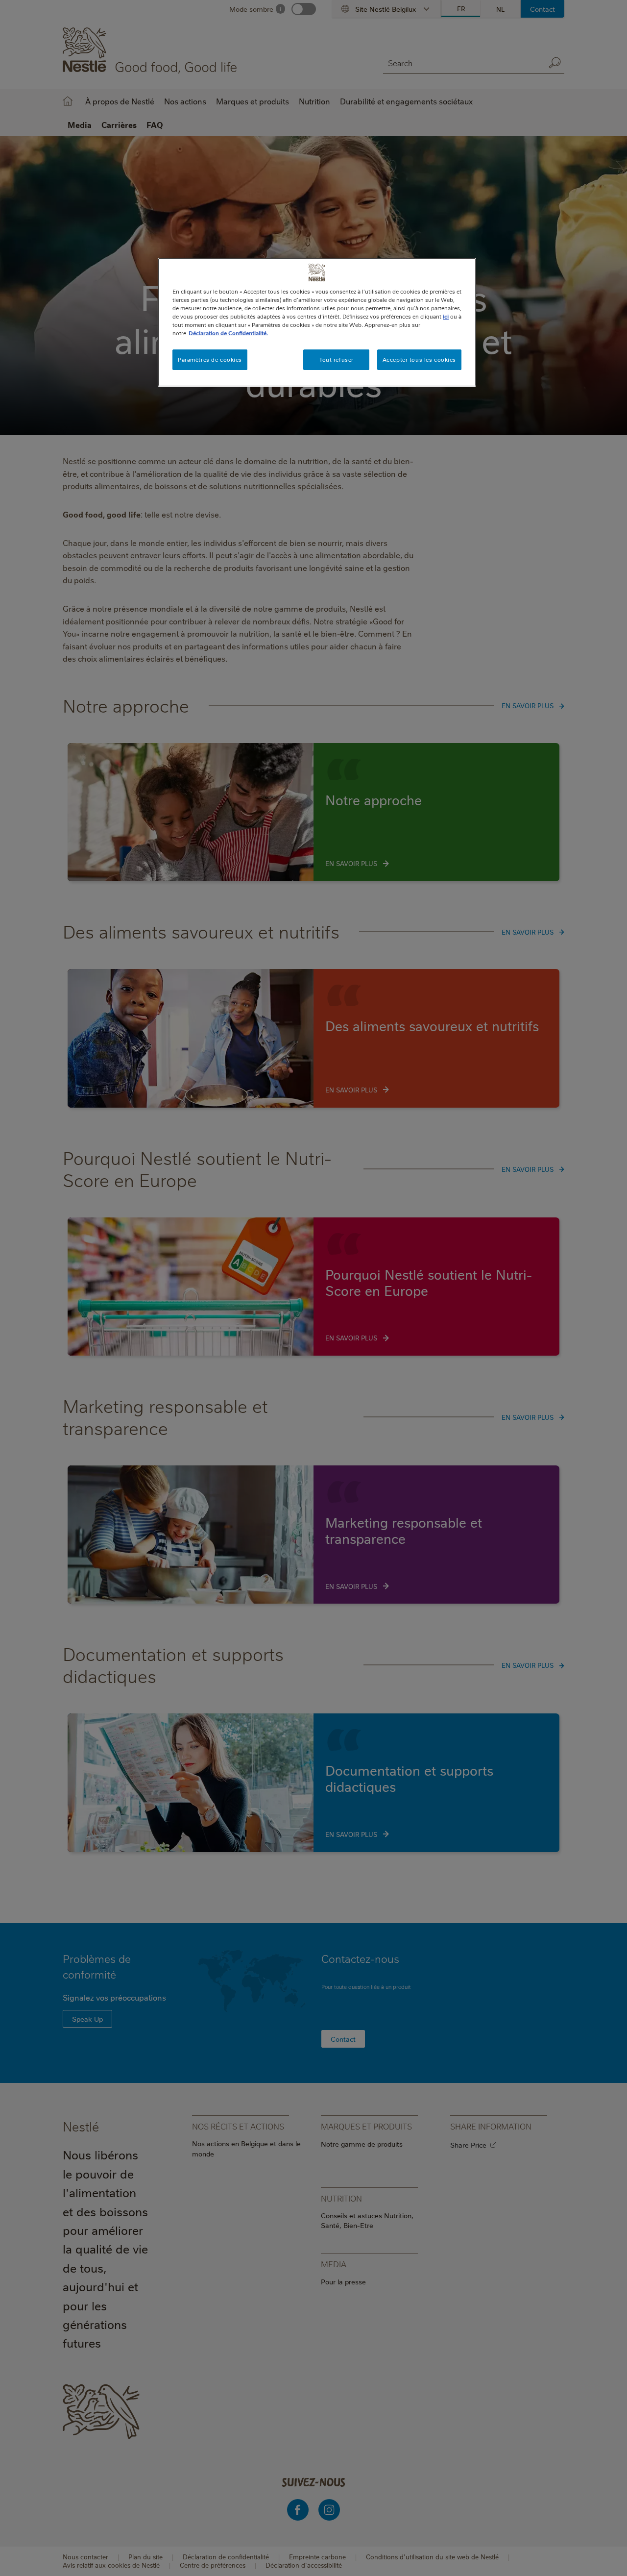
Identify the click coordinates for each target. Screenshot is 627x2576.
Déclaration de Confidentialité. (228, 333)
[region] (317, 322)
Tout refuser (337, 359)
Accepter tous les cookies (419, 359)
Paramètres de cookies (210, 359)
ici (446, 316)
